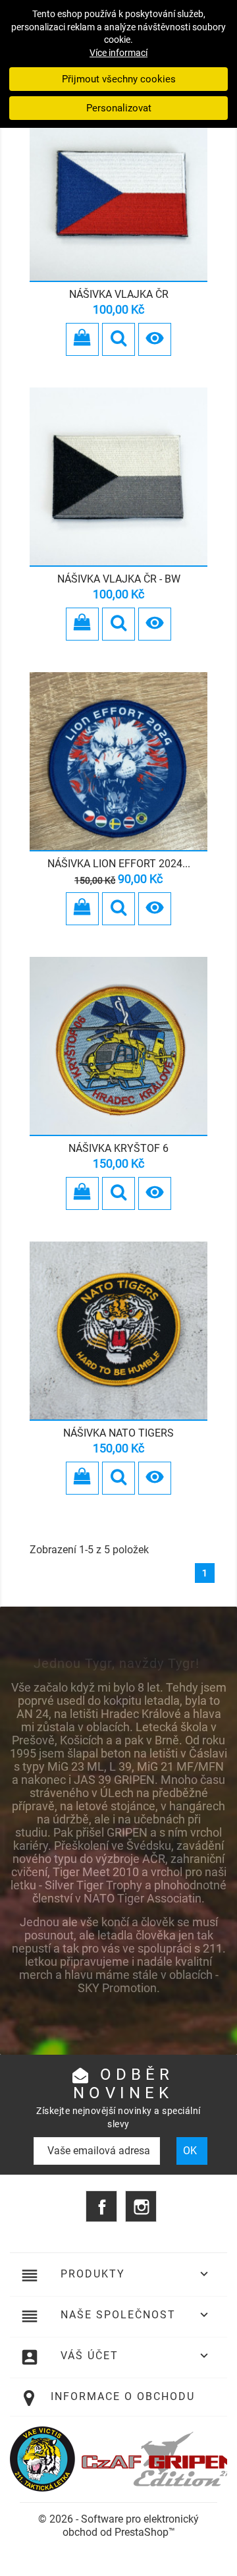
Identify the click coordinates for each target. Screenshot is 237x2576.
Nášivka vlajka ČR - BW (119, 579)
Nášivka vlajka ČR (119, 294)
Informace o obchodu (123, 2396)
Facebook (101, 2206)
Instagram (141, 2206)
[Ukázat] (118, 339)
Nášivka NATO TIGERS (118, 1433)
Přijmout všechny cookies (119, 79)
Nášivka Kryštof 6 (118, 1148)
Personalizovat (119, 108)
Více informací (118, 53)
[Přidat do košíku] (82, 339)
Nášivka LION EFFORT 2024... (119, 864)
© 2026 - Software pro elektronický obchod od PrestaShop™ (118, 2526)
